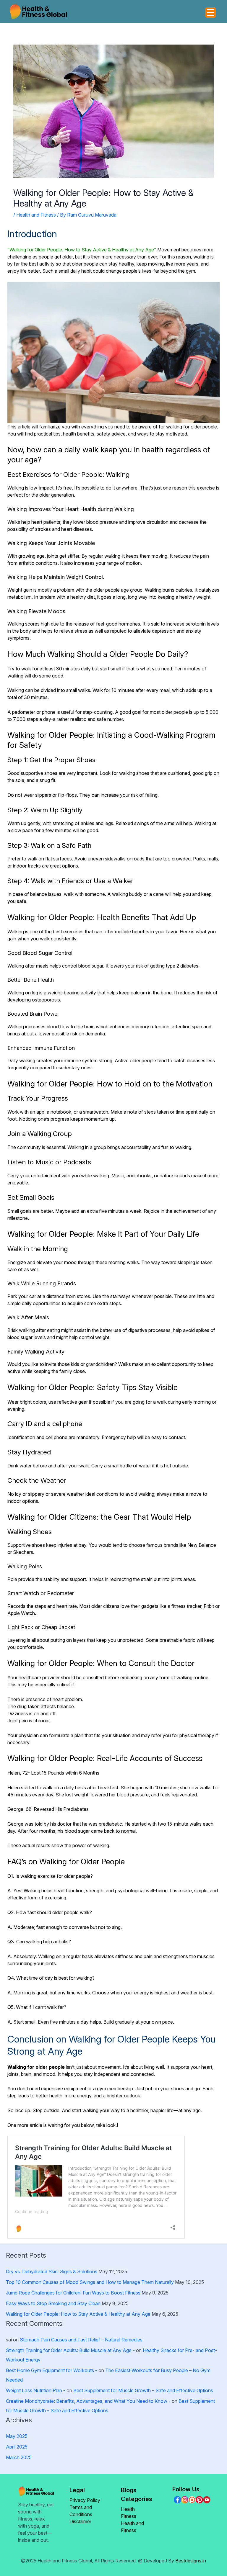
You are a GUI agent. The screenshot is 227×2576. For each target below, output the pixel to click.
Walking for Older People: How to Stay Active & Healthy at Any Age (78, 2314)
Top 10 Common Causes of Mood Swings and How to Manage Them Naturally (90, 2282)
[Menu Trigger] (211, 13)
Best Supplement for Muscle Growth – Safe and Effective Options (143, 2390)
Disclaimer (80, 2521)
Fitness (129, 2516)
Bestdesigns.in (191, 2561)
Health (128, 2509)
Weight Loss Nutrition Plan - (36, 2390)
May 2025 (17, 2436)
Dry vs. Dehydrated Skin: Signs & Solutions (52, 2271)
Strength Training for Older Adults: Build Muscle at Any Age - (70, 2350)
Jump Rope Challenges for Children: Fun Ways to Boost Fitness (73, 2293)
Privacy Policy (85, 2500)
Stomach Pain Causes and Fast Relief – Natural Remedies (81, 2340)
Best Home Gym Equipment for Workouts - (52, 2370)
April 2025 (17, 2447)
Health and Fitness (36, 215)
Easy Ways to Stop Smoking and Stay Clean (53, 2303)
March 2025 (19, 2457)
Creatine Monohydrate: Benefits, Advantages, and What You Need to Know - (88, 2401)
